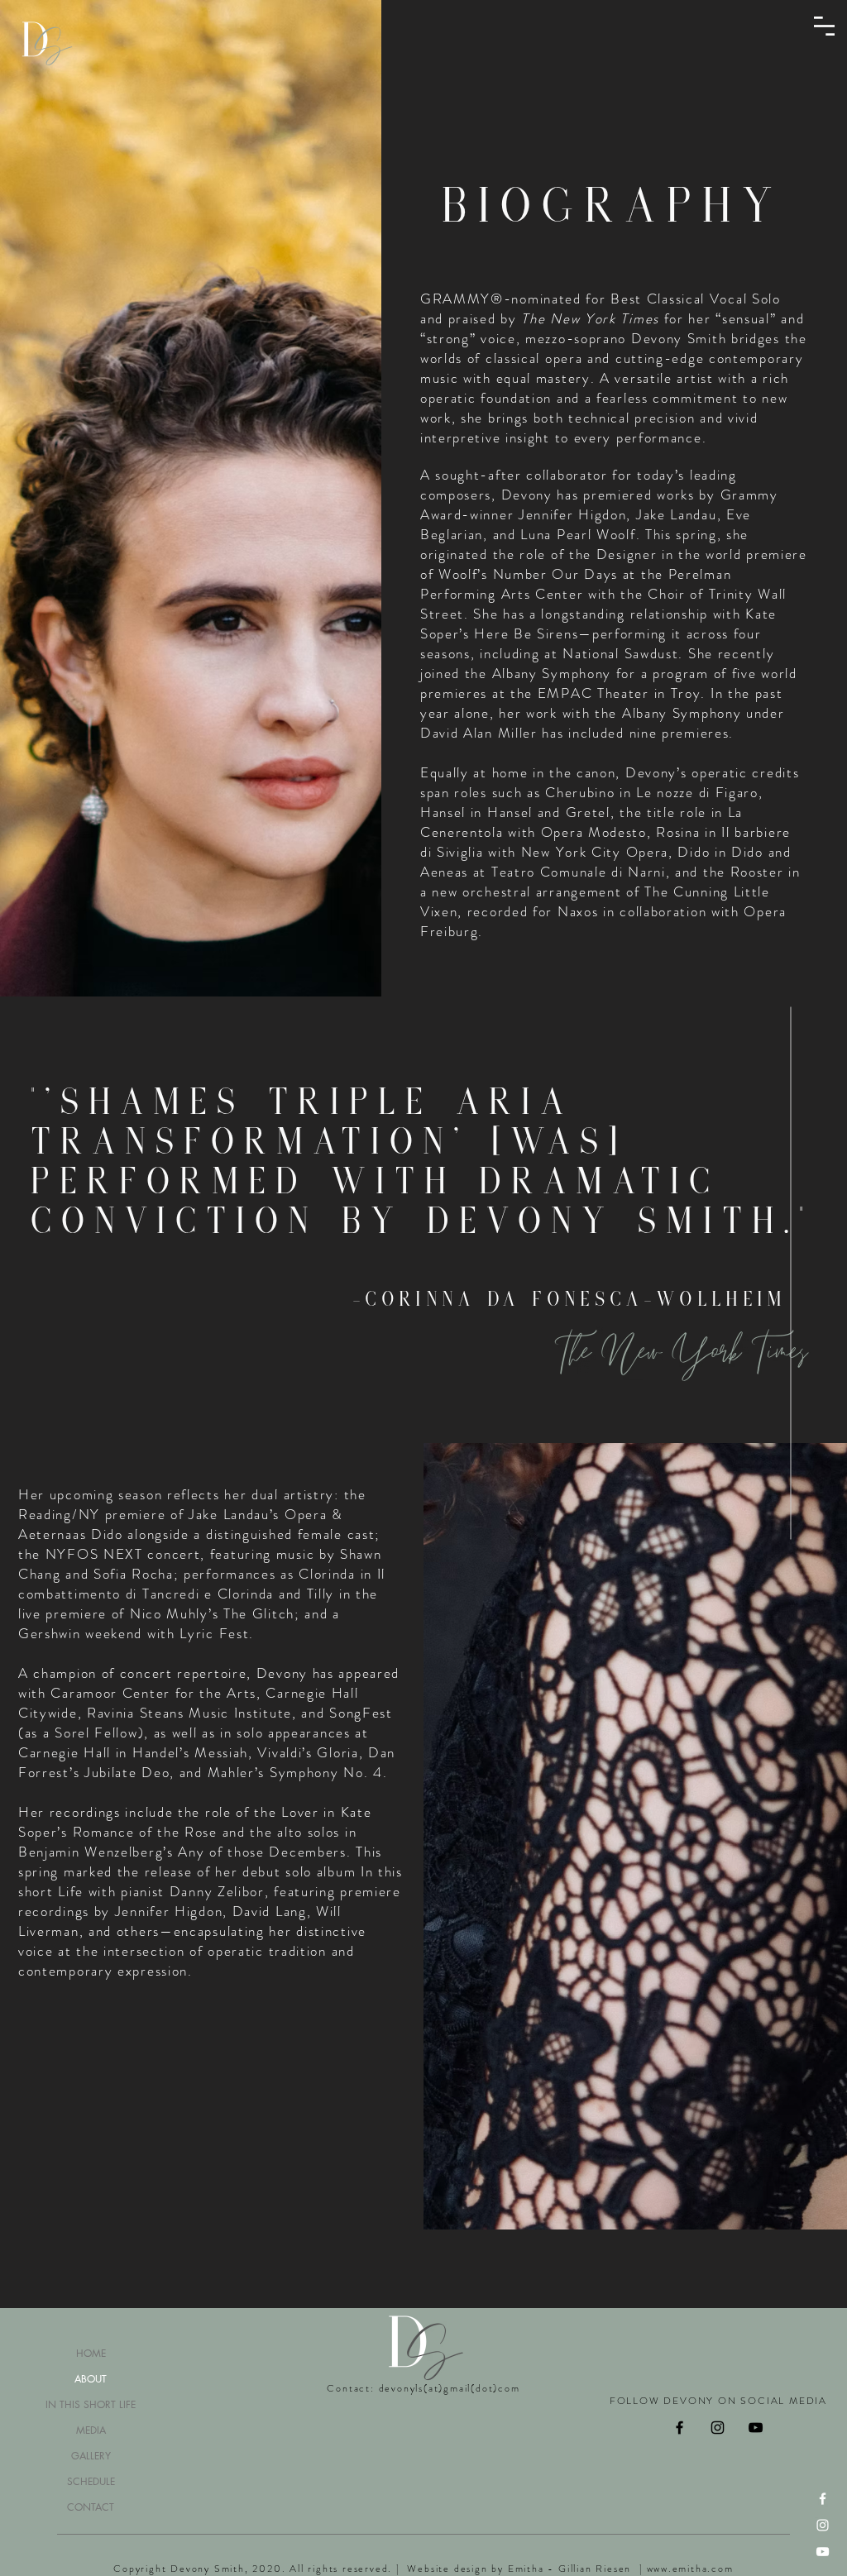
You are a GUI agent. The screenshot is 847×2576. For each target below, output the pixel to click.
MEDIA (91, 2430)
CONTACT (91, 2507)
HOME (91, 2353)
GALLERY (91, 2456)
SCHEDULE (91, 2481)
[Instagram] (823, 2525)
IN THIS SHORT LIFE (91, 2404)
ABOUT (91, 2379)
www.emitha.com (690, 2569)
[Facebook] (823, 2499)
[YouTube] (823, 2552)
